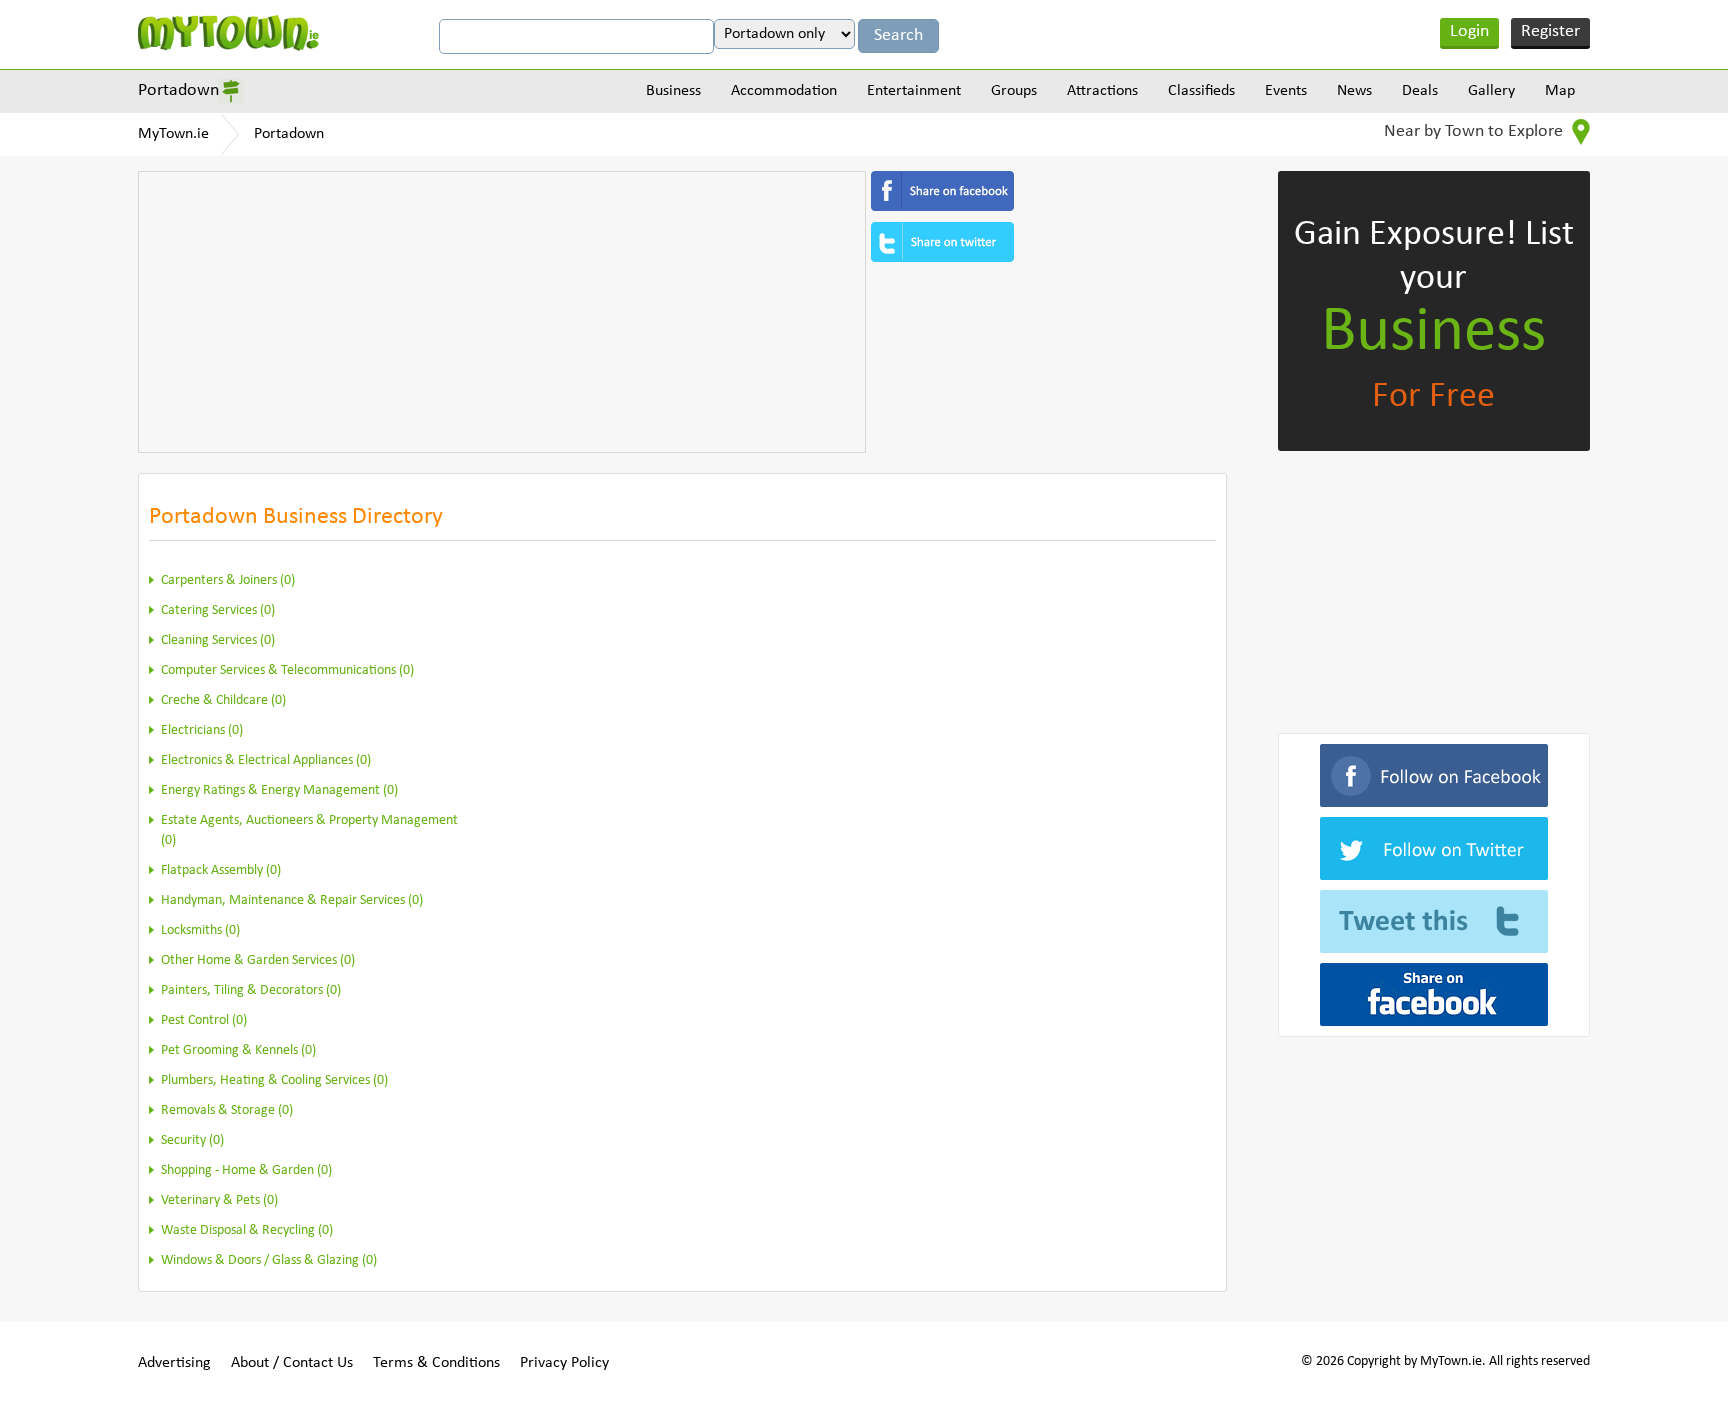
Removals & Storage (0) (227, 1110)
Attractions (1102, 91)
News (1354, 91)
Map (1560, 91)
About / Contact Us (292, 1363)
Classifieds (1201, 91)
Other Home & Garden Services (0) (258, 960)
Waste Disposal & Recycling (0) (247, 1230)
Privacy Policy (564, 1363)
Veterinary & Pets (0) (219, 1200)
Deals (1420, 91)
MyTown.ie (173, 134)
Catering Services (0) (218, 610)
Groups (1014, 91)
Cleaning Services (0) (218, 640)
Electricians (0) (202, 730)
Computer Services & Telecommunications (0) (287, 670)
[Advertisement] (502, 312)
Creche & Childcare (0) (223, 700)
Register (1550, 31)
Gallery (1491, 91)
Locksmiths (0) (200, 930)
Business (673, 91)
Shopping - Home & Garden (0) (246, 1170)
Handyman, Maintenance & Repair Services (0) (292, 900)
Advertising (174, 1363)
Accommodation (784, 91)
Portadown (178, 90)
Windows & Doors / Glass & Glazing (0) (269, 1260)
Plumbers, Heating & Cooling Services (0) (274, 1080)
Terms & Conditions (436, 1363)
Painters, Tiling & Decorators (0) (251, 990)
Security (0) (192, 1140)
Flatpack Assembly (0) (221, 870)
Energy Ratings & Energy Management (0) (279, 790)
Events (1286, 91)
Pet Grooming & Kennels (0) (238, 1050)
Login (1469, 31)
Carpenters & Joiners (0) (228, 580)
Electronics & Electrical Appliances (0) (266, 760)
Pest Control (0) (204, 1020)
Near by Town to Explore (1475, 131)
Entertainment (914, 91)
